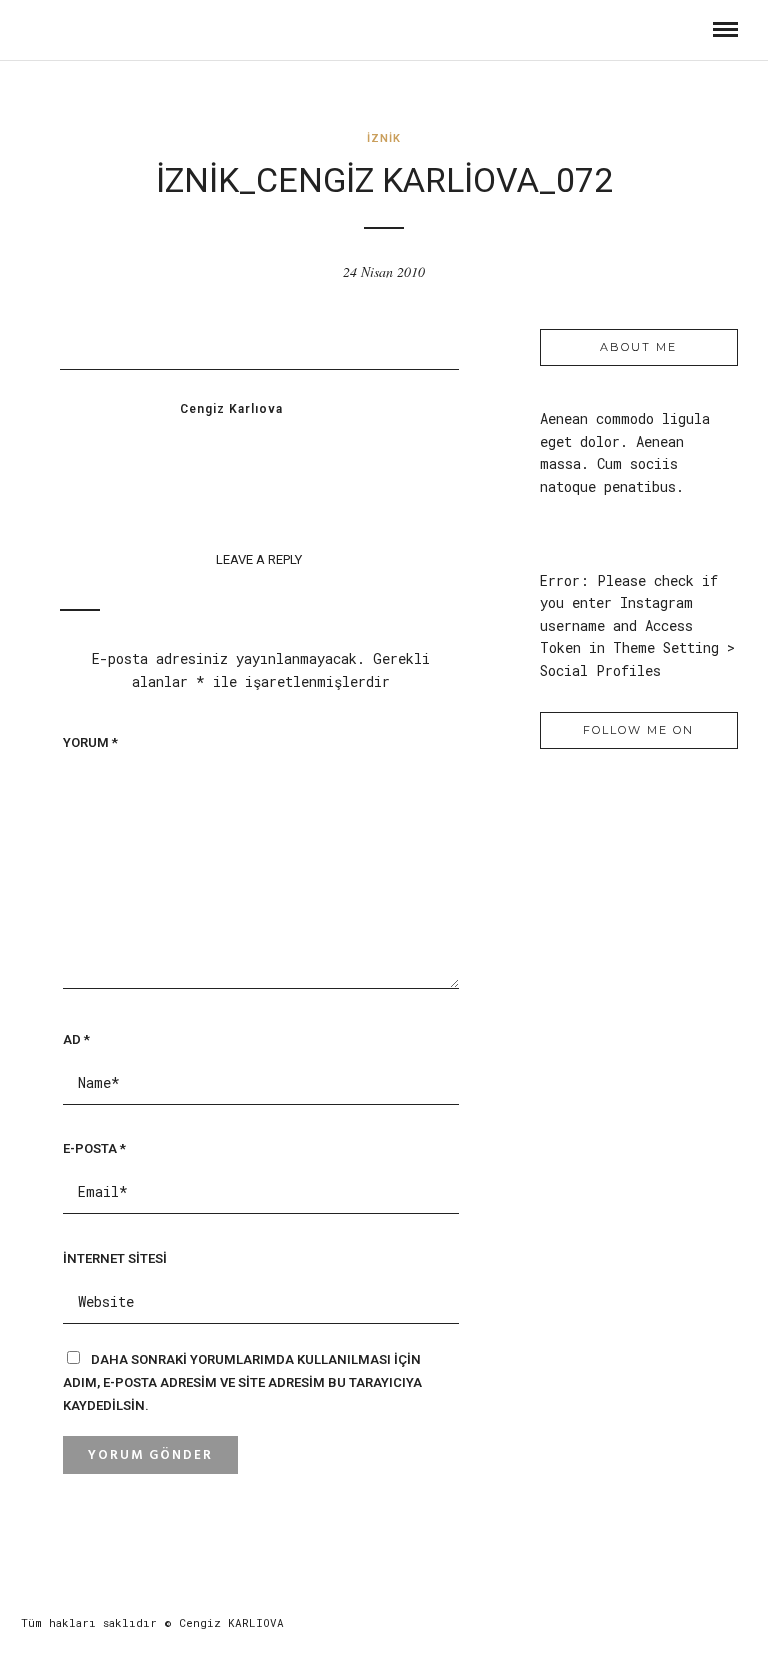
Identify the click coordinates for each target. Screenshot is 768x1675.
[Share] (688, 29)
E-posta (94, 1148)
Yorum (90, 742)
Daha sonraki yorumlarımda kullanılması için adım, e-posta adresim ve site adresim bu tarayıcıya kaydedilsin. (242, 1382)
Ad (76, 1039)
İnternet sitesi (115, 1258)
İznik (384, 138)
